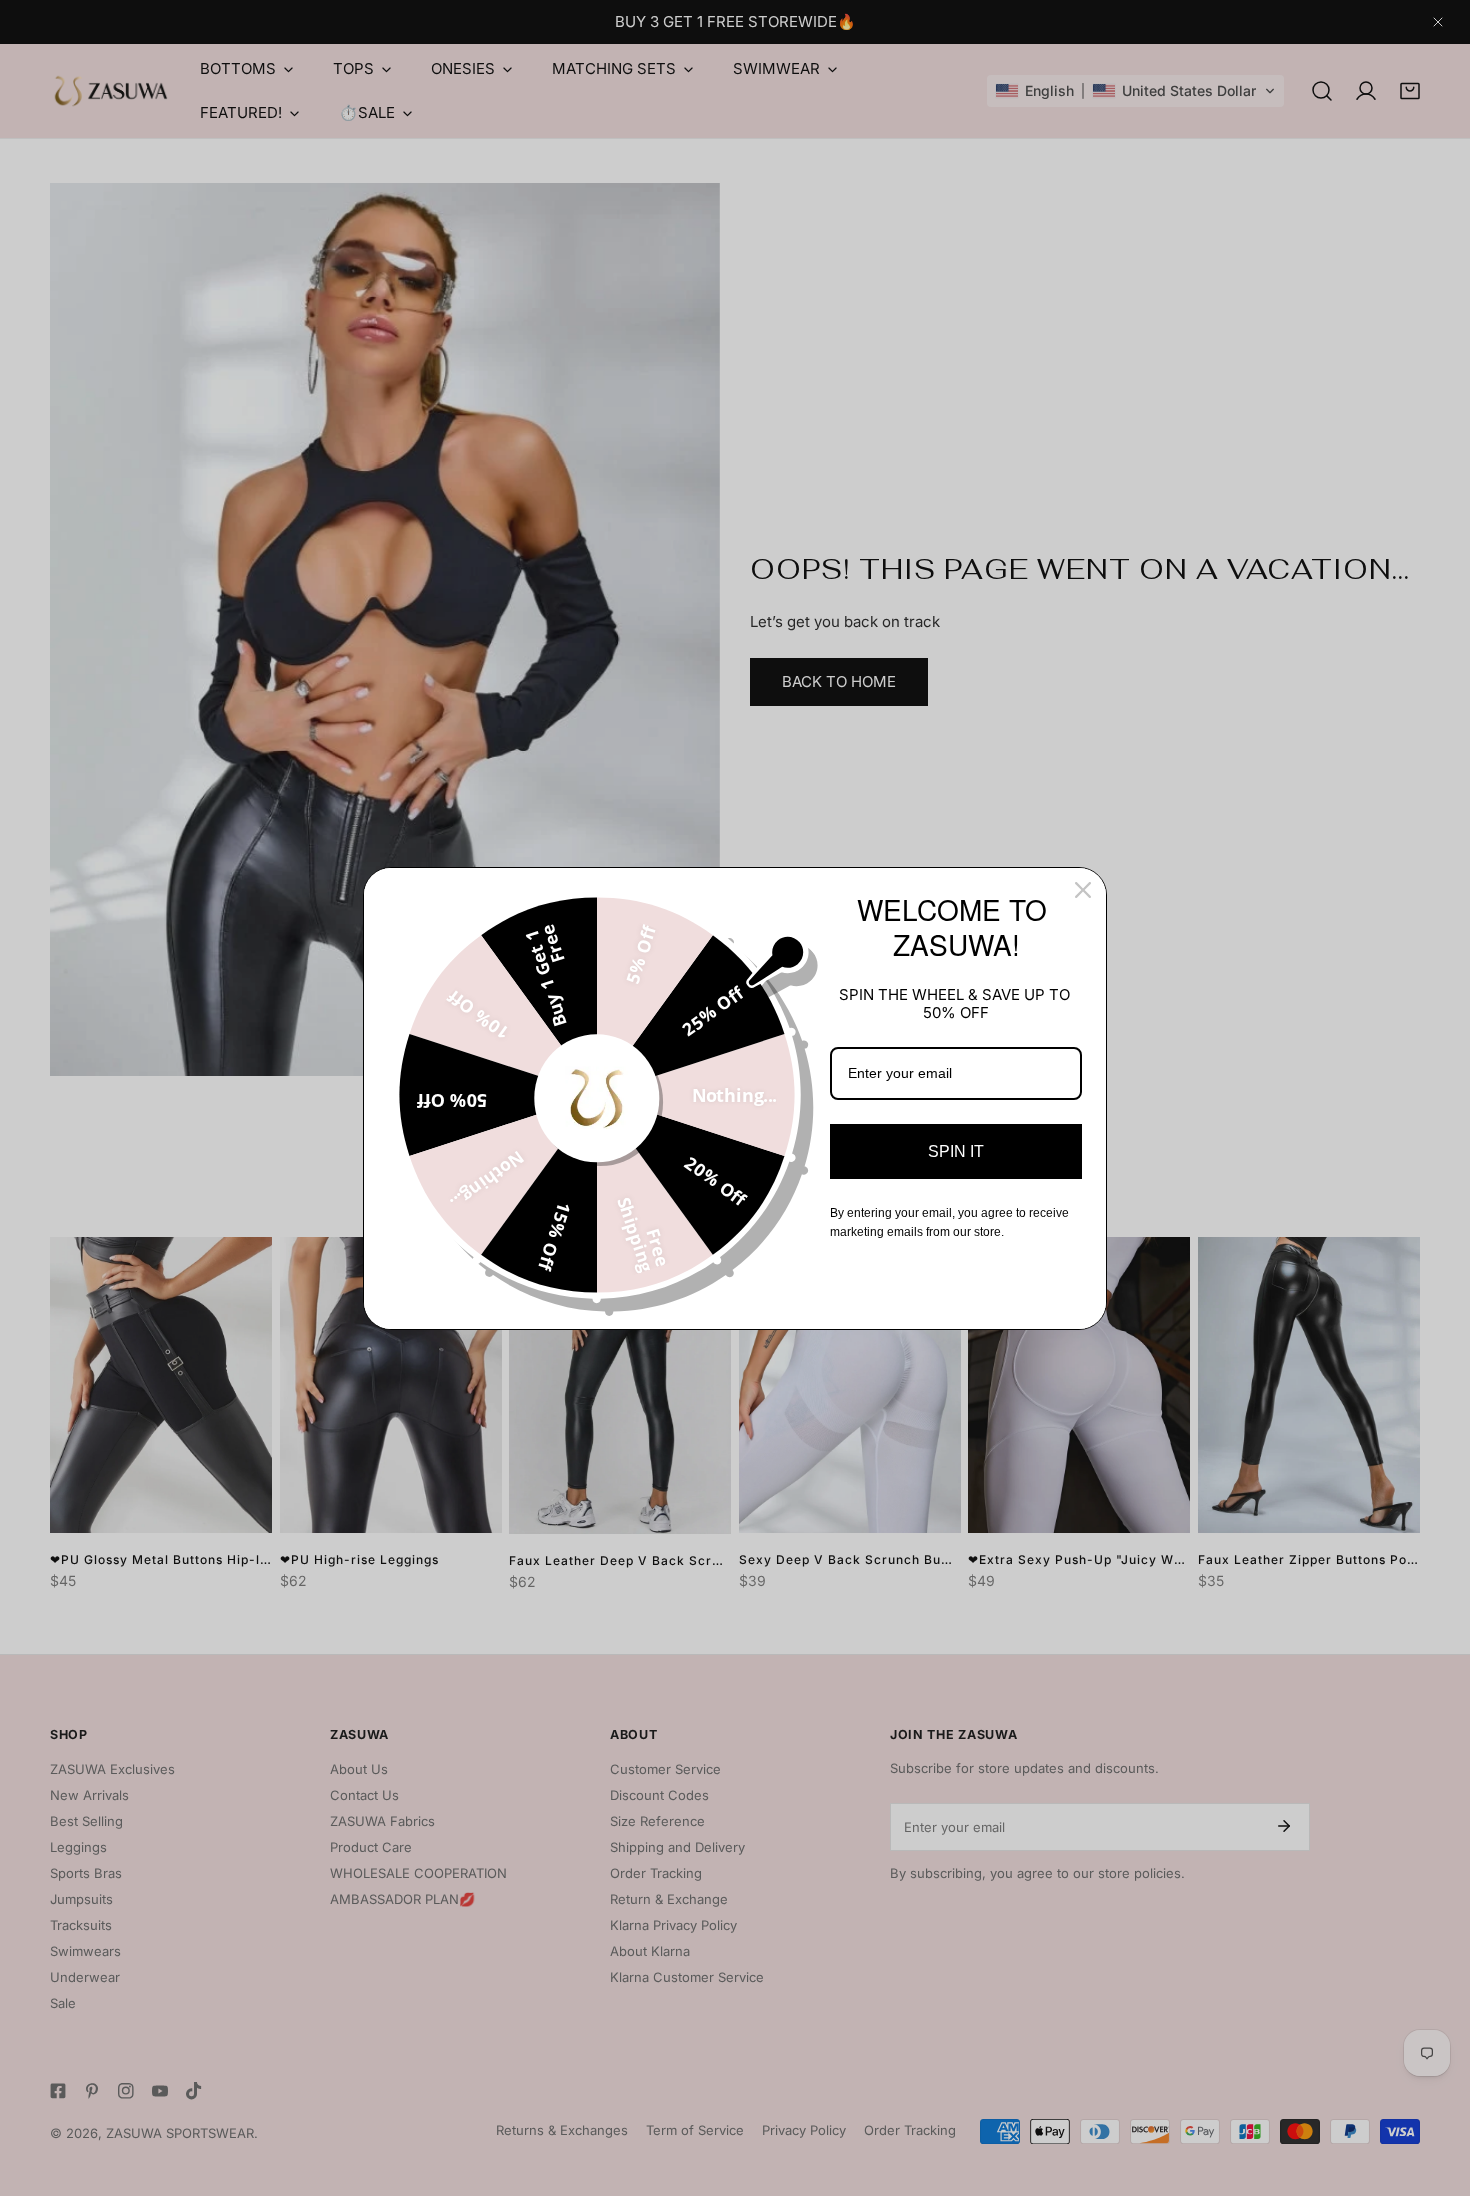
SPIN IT (956, 1151)
